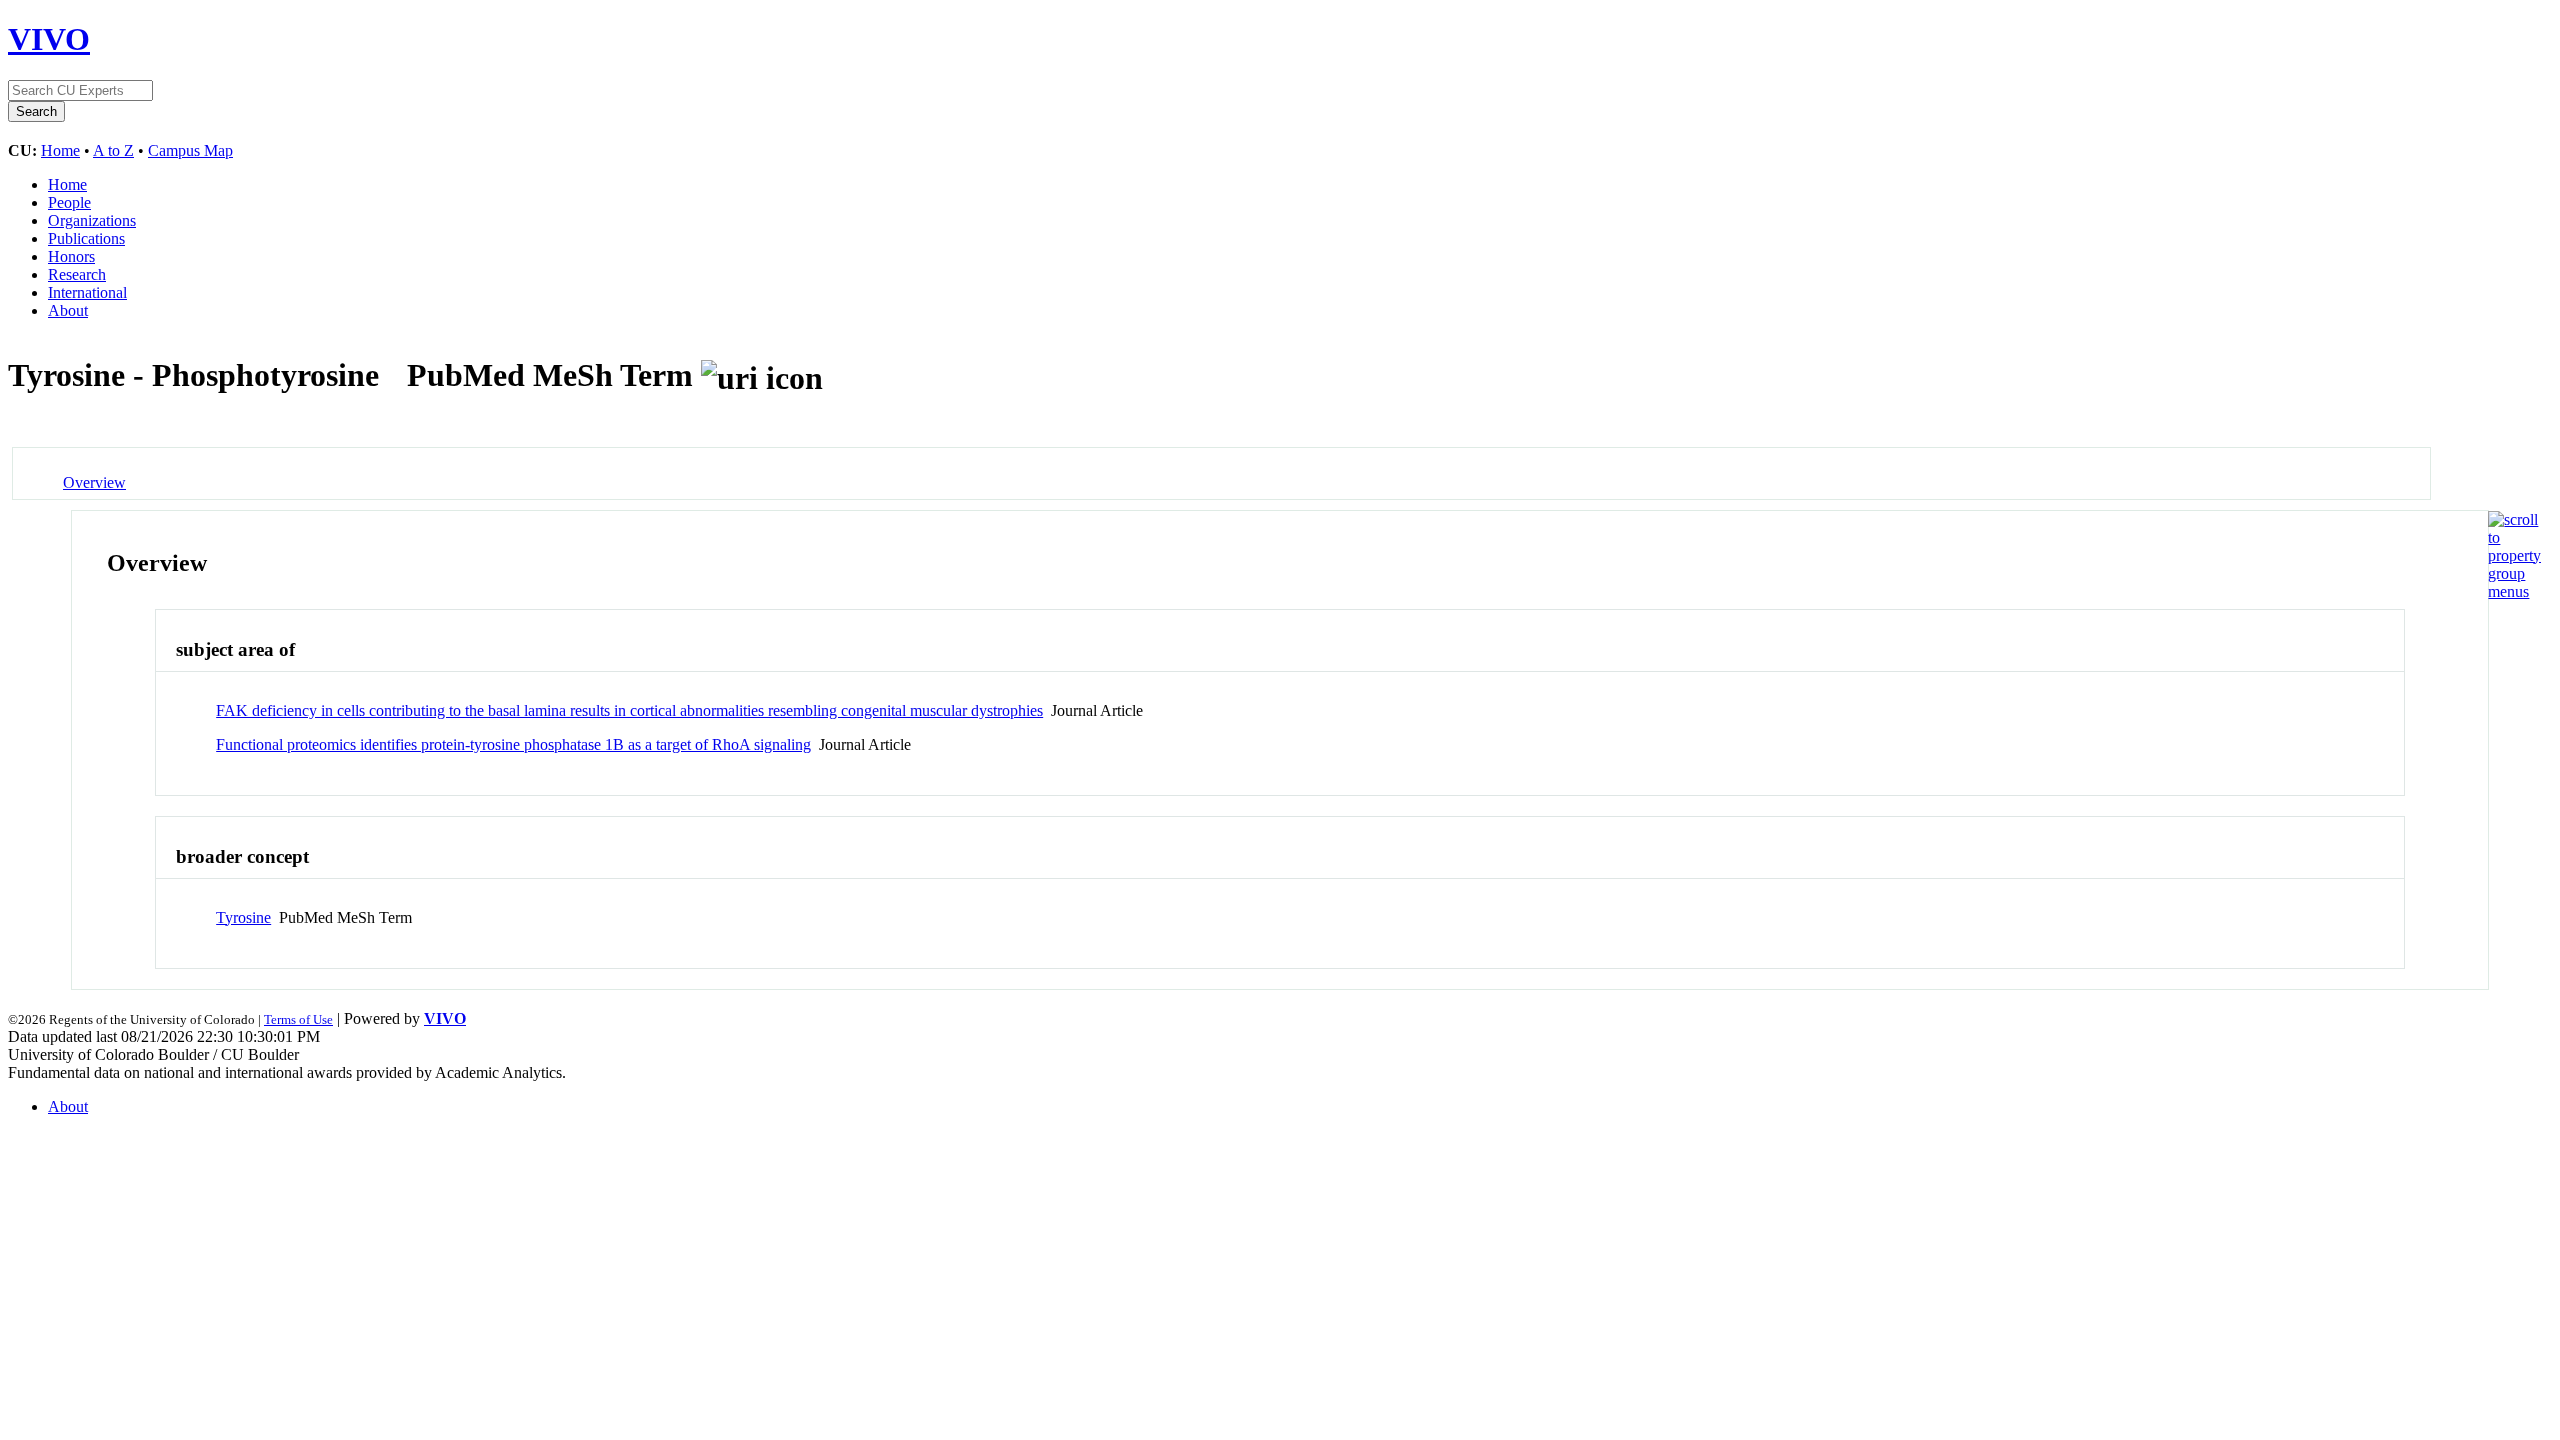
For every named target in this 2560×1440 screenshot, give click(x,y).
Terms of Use (298, 1019)
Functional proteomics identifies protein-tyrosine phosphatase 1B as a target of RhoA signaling (513, 744)
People (69, 202)
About (68, 310)
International (87, 292)
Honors (71, 256)
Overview (94, 482)
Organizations (92, 220)
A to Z (113, 150)
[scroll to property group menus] (2514, 591)
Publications (86, 238)
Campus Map (190, 150)
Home (60, 150)
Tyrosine (243, 917)
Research (77, 274)
